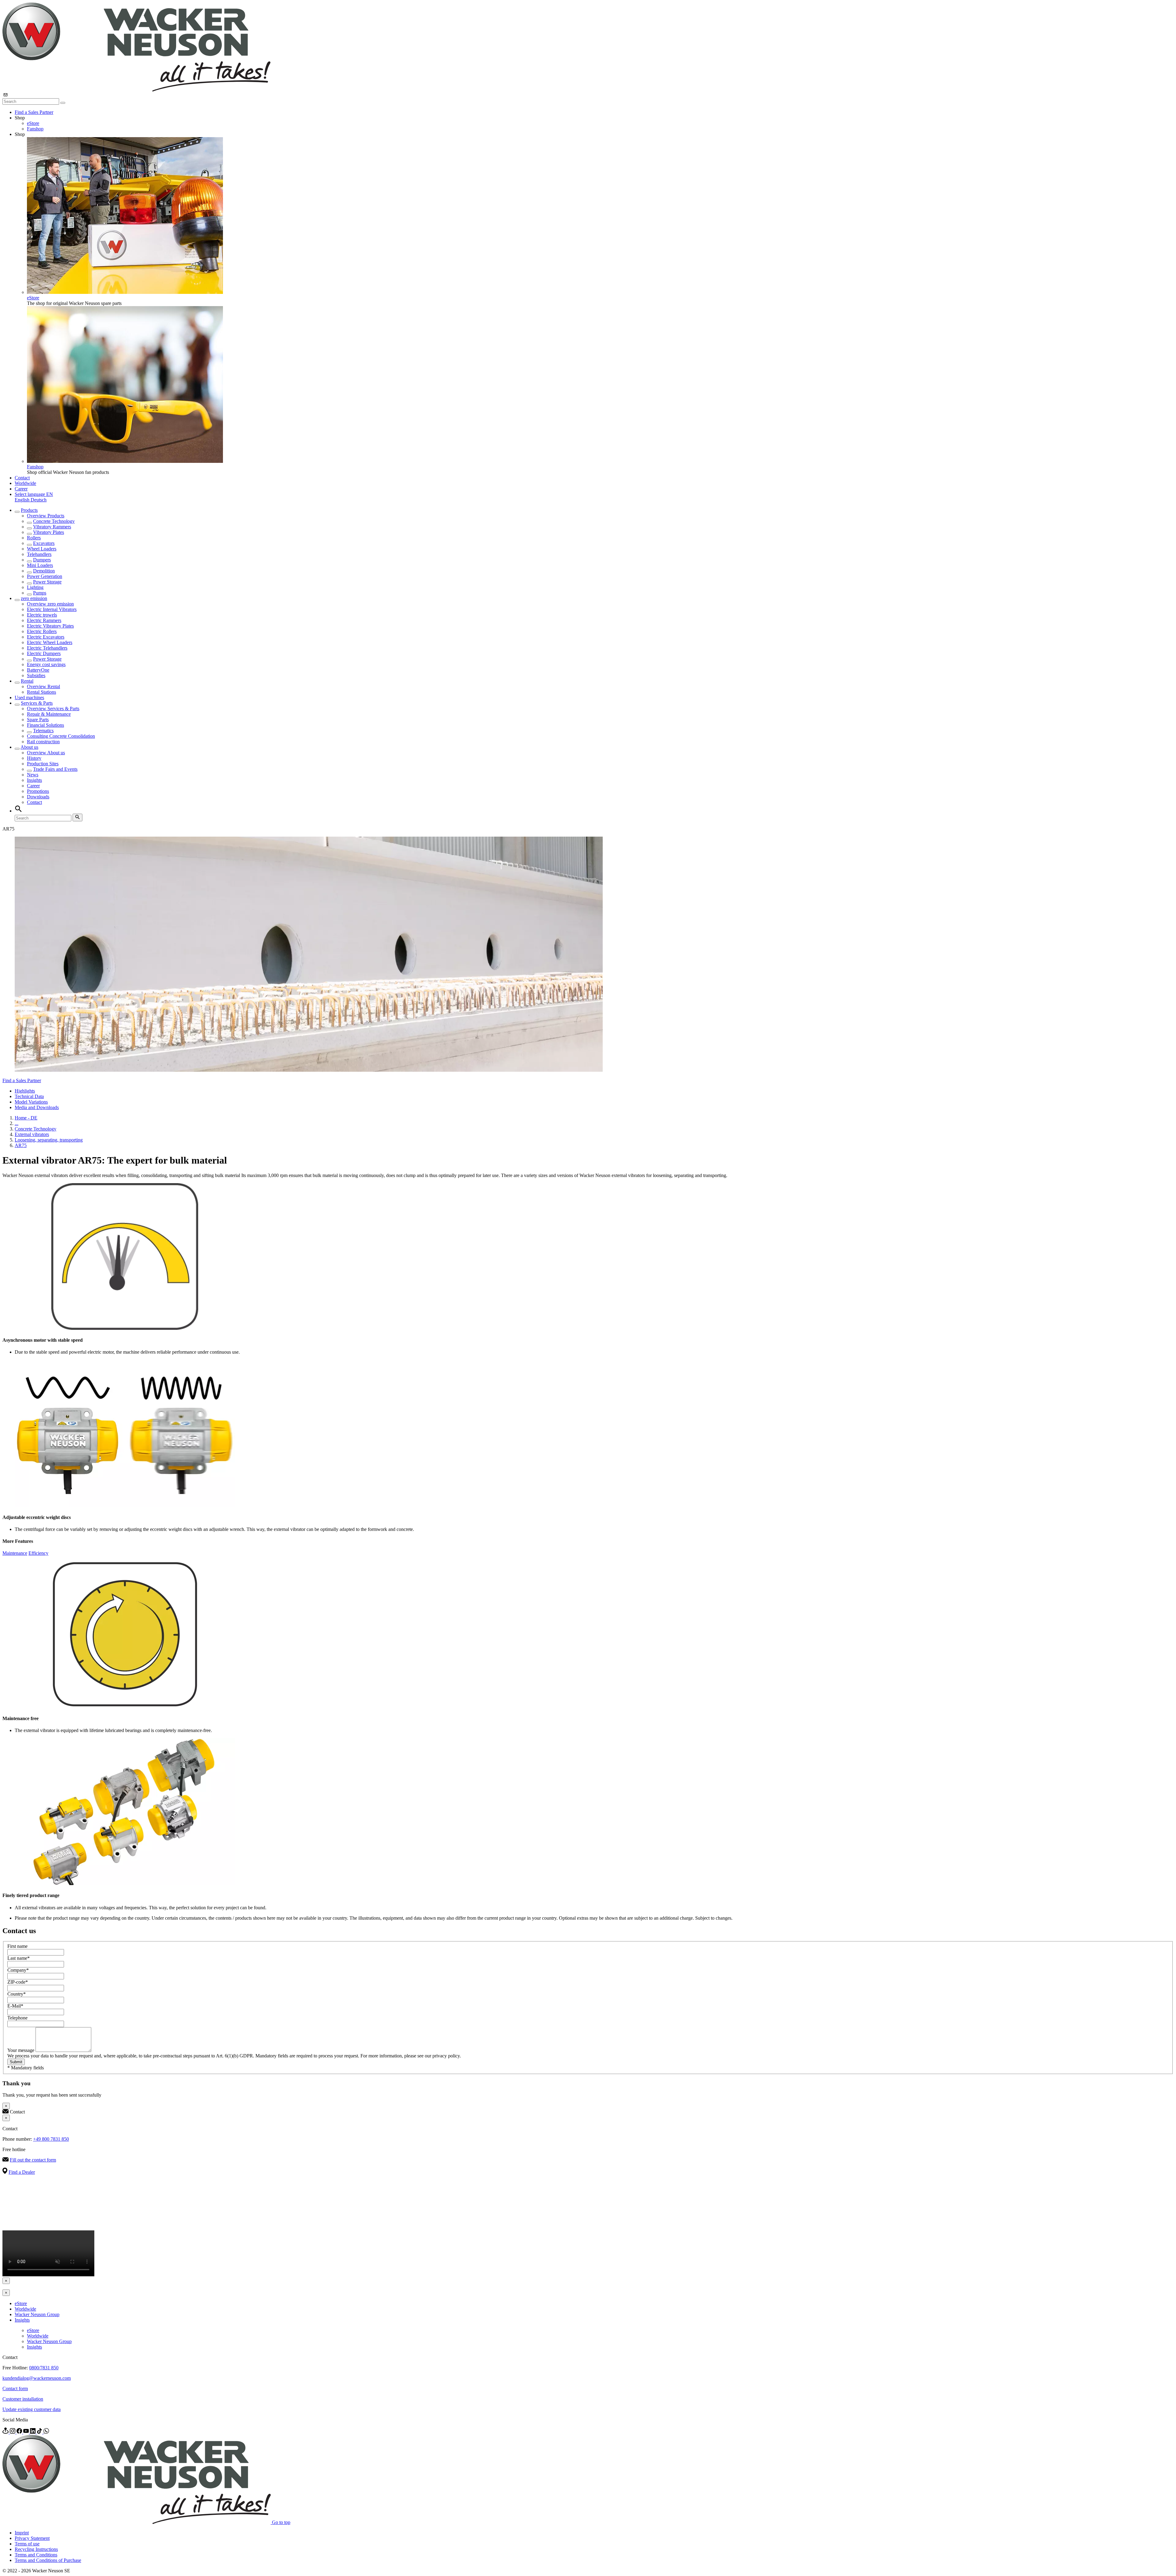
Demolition (44, 571)
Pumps (40, 593)
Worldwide (25, 483)
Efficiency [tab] (38, 1553)
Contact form (15, 2389)
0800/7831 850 (44, 2368)
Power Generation (45, 576)
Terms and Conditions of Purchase (48, 2560)
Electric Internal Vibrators (52, 609)
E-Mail (15, 2006)
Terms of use (27, 2544)
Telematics (43, 731)
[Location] (6, 2432)
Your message (21, 2050)
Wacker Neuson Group (37, 2314)
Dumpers (42, 560)
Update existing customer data (32, 2409)
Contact (22, 478)
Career (21, 489)
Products (29, 510)
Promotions (38, 791)
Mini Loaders (40, 565)
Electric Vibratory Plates (50, 626)
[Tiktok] (40, 2432)
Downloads (38, 797)
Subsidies (36, 675)
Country (17, 1994)
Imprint (22, 2533)
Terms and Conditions (36, 2555)
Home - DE (26, 1118)
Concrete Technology (54, 521)
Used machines (29, 697)
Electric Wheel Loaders (50, 642)
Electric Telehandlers (47, 648)
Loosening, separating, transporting (49, 1140)
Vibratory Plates (49, 532)
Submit (16, 2062)
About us (29, 747)
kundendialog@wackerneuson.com (37, 2378)
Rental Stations (41, 692)
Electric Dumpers (44, 653)
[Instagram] (13, 2432)
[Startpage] (136, 90)
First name (17, 1946)
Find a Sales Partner (34, 112)
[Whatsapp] (46, 2432)
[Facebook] (20, 2432)
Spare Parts (38, 720)
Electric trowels (42, 615)
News (33, 775)
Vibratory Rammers (52, 527)
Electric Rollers (42, 631)
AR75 (21, 1145)
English (23, 500)
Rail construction (43, 742)
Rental (27, 681)
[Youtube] (27, 2432)
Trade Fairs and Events (55, 769)
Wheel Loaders (42, 549)
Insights (34, 780)
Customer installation (23, 2399)
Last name (19, 1958)
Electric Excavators (46, 637)
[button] (34, 494)
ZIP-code (18, 1982)
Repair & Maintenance (49, 714)
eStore (33, 123)
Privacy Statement (32, 2538)
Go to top (281, 2522)
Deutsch (39, 500)
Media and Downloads (37, 1107)
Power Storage (47, 582)
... (17, 1123)
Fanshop (35, 129)
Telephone (17, 2018)
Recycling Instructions (36, 2549)
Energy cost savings (46, 664)
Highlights (25, 1091)
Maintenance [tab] (15, 1553)
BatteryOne (38, 670)
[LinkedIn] (33, 2432)
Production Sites (43, 764)
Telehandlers (39, 554)
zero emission (34, 598)
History (34, 758)
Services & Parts (37, 703)
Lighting (35, 587)
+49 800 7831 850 (51, 2139)
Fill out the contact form (33, 2160)
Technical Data (29, 1096)
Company (18, 1970)
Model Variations (31, 1102)
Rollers (34, 538)
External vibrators (32, 1134)
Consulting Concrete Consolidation (61, 736)
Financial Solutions (45, 725)
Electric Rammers (44, 620)
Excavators (44, 543)
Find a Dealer (22, 2172)
